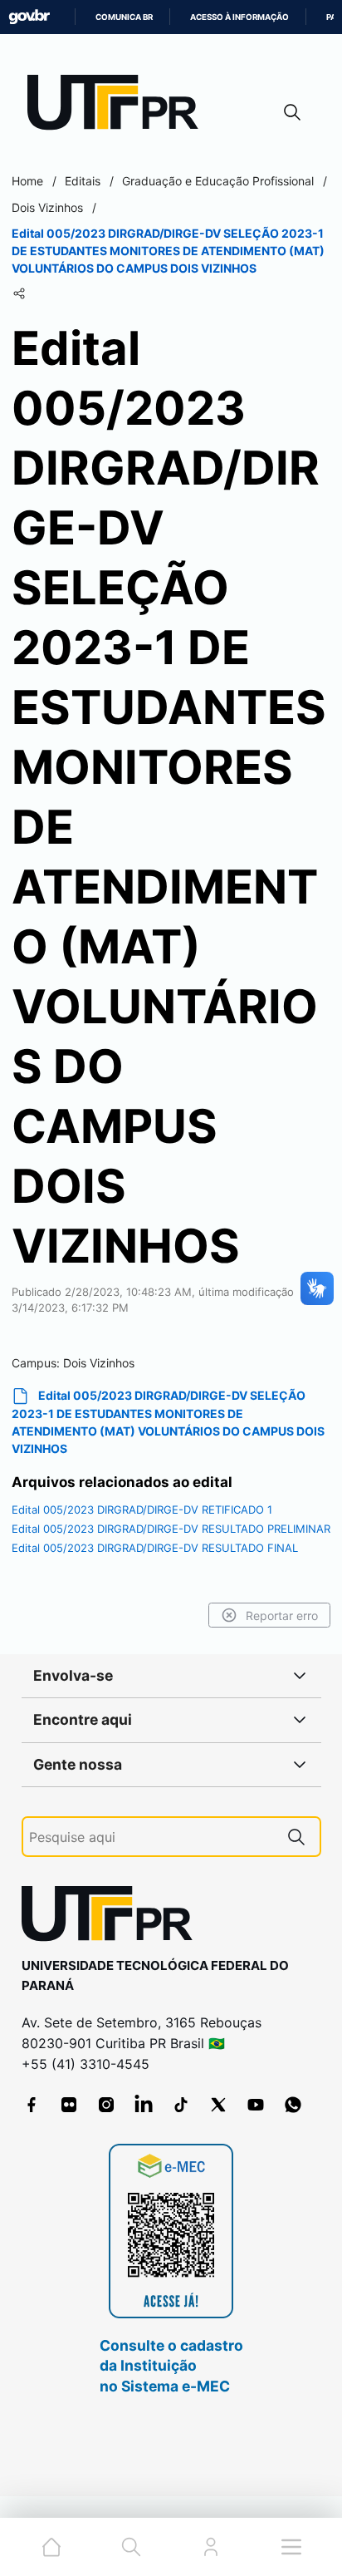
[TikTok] (181, 2105)
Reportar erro (282, 1616)
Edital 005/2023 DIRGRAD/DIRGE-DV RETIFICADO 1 (142, 1510)
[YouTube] (256, 2105)
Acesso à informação (239, 17)
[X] (218, 2105)
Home (27, 181)
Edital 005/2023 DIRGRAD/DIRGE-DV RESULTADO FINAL (155, 1548)
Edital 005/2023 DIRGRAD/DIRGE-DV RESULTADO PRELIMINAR (171, 1529)
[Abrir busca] (292, 112)
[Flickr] (69, 2105)
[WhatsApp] (293, 2105)
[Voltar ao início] (113, 1917)
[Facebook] (32, 2105)
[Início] (119, 106)
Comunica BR (124, 17)
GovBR (29, 17)
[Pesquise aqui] (296, 1837)
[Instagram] (106, 2105)
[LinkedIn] (144, 2105)
